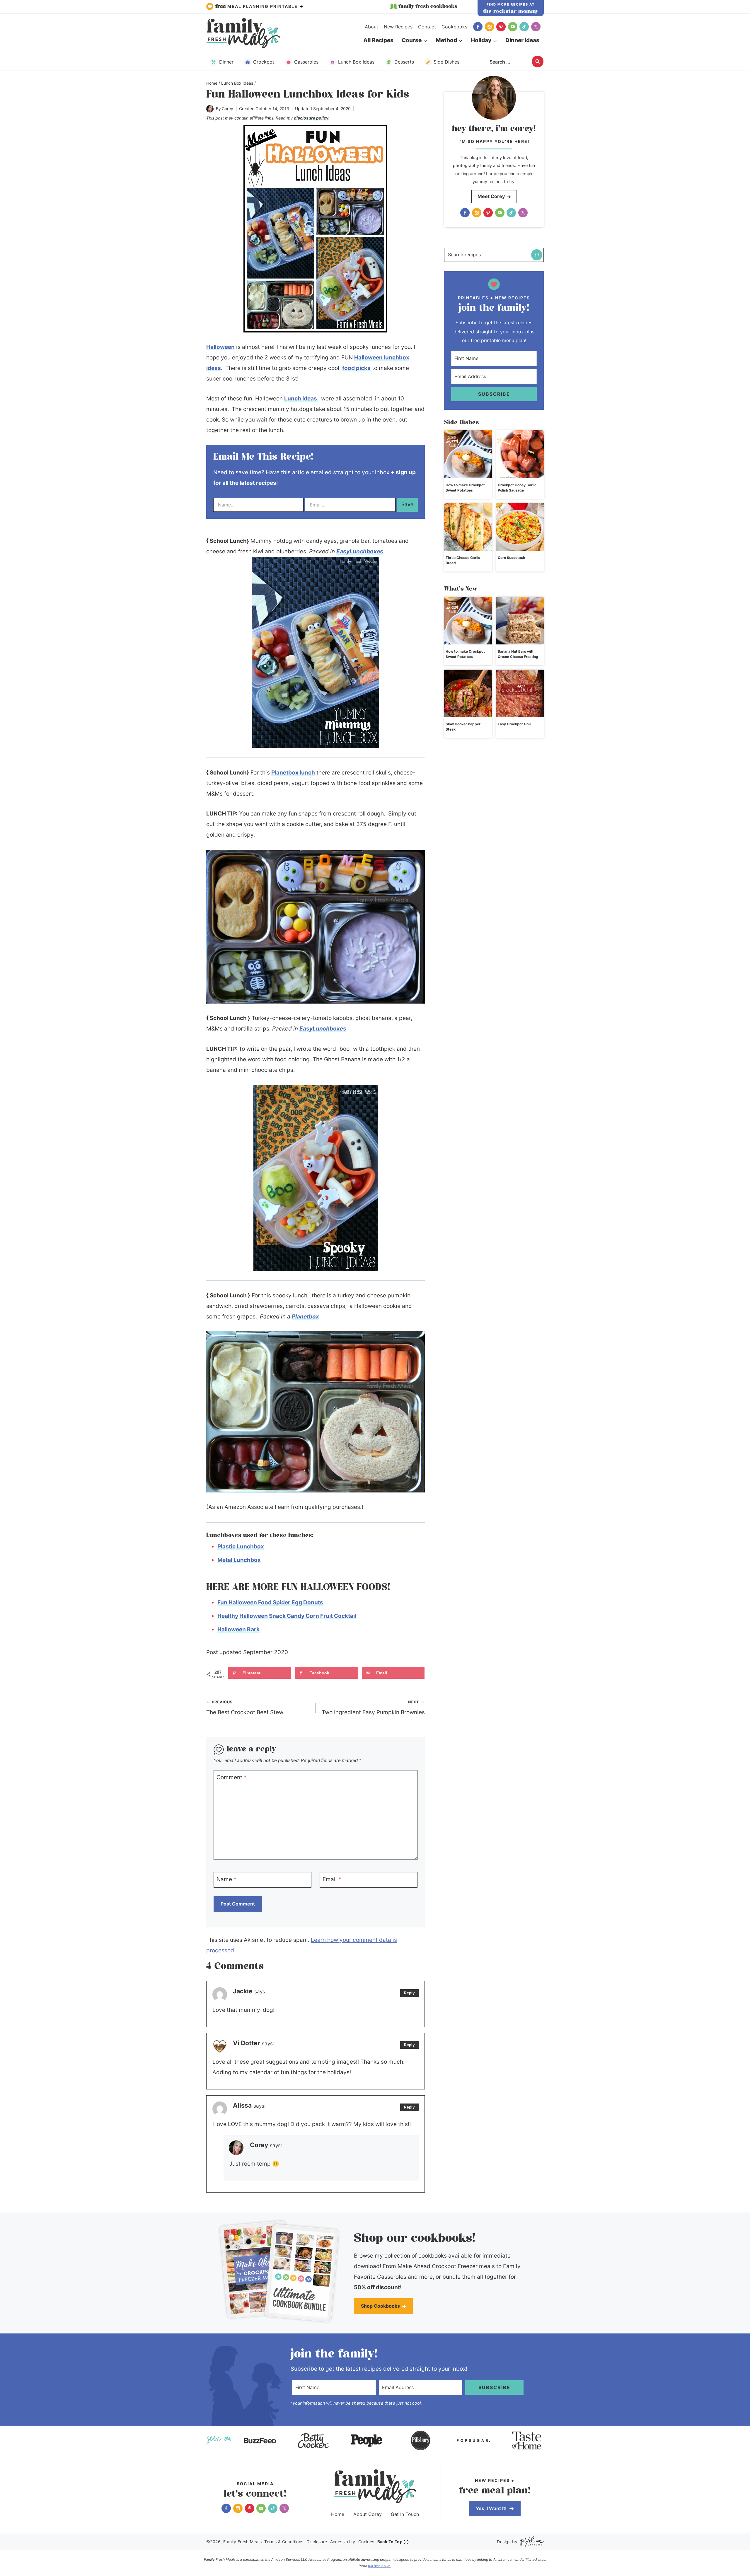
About (371, 27)
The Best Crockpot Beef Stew (245, 1708)
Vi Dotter (247, 2043)
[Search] (537, 255)
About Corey (368, 2514)
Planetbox (305, 1317)
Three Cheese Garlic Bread (463, 560)
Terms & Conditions (284, 2542)
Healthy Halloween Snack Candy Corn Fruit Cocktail (287, 1616)
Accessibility (343, 2542)
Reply (409, 1993)
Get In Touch (405, 2514)
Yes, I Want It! (492, 2508)
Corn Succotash (511, 558)
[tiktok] (524, 27)
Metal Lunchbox (239, 1560)
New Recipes (398, 27)
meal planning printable (257, 6)
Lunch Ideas (301, 399)
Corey (227, 109)
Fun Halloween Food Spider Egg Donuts (270, 1602)
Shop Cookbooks (380, 2306)
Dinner (226, 62)
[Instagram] (490, 27)
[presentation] (468, 454)
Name (226, 1879)
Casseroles (306, 62)
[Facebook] (478, 27)
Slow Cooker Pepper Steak (463, 727)
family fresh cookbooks (428, 6)
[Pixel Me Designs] (531, 2542)
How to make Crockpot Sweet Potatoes (465, 488)
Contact (427, 27)
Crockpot (264, 62)
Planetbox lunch (293, 773)
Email (332, 1879)
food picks (356, 368)
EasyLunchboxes (360, 551)
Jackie (243, 1991)
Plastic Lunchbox (241, 1547)
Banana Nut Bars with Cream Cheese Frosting (518, 654)
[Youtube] (513, 27)
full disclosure (379, 2566)
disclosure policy (311, 118)
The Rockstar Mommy (511, 11)
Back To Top (390, 2542)
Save (407, 504)
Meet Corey (491, 196)
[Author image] (210, 109)
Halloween (220, 347)
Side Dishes (446, 62)
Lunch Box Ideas (356, 62)
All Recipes (378, 40)
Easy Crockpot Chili (514, 724)
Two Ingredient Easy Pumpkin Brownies (373, 1708)
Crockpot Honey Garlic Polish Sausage (517, 488)
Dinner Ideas (522, 40)
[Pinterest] (501, 27)
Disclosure (317, 2542)
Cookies (366, 2542)
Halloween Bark (238, 1629)
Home (338, 2514)
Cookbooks (454, 27)
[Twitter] (536, 27)
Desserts (404, 62)
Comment (232, 1777)
